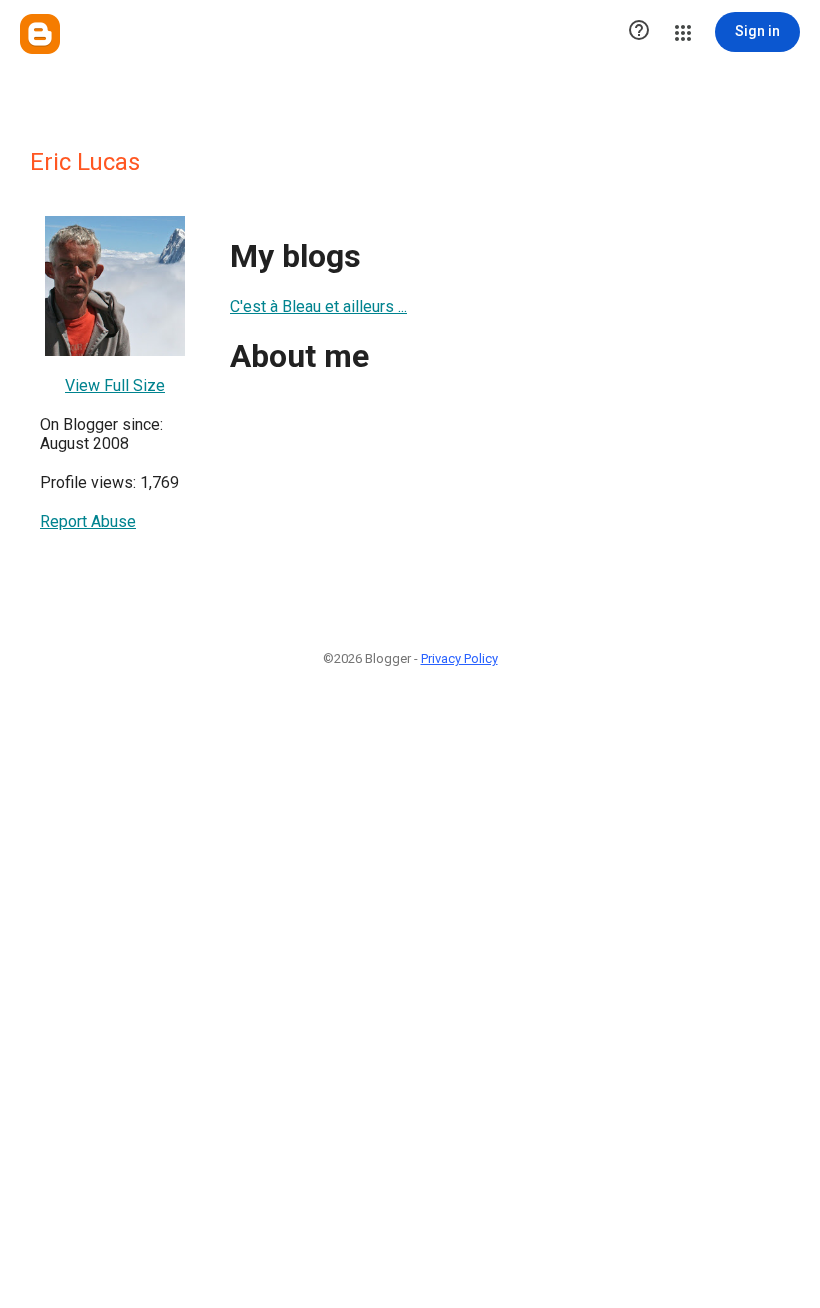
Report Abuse (88, 521)
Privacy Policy (459, 658)
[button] (639, 32)
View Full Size (115, 385)
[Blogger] (40, 34)
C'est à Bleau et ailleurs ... (318, 306)
